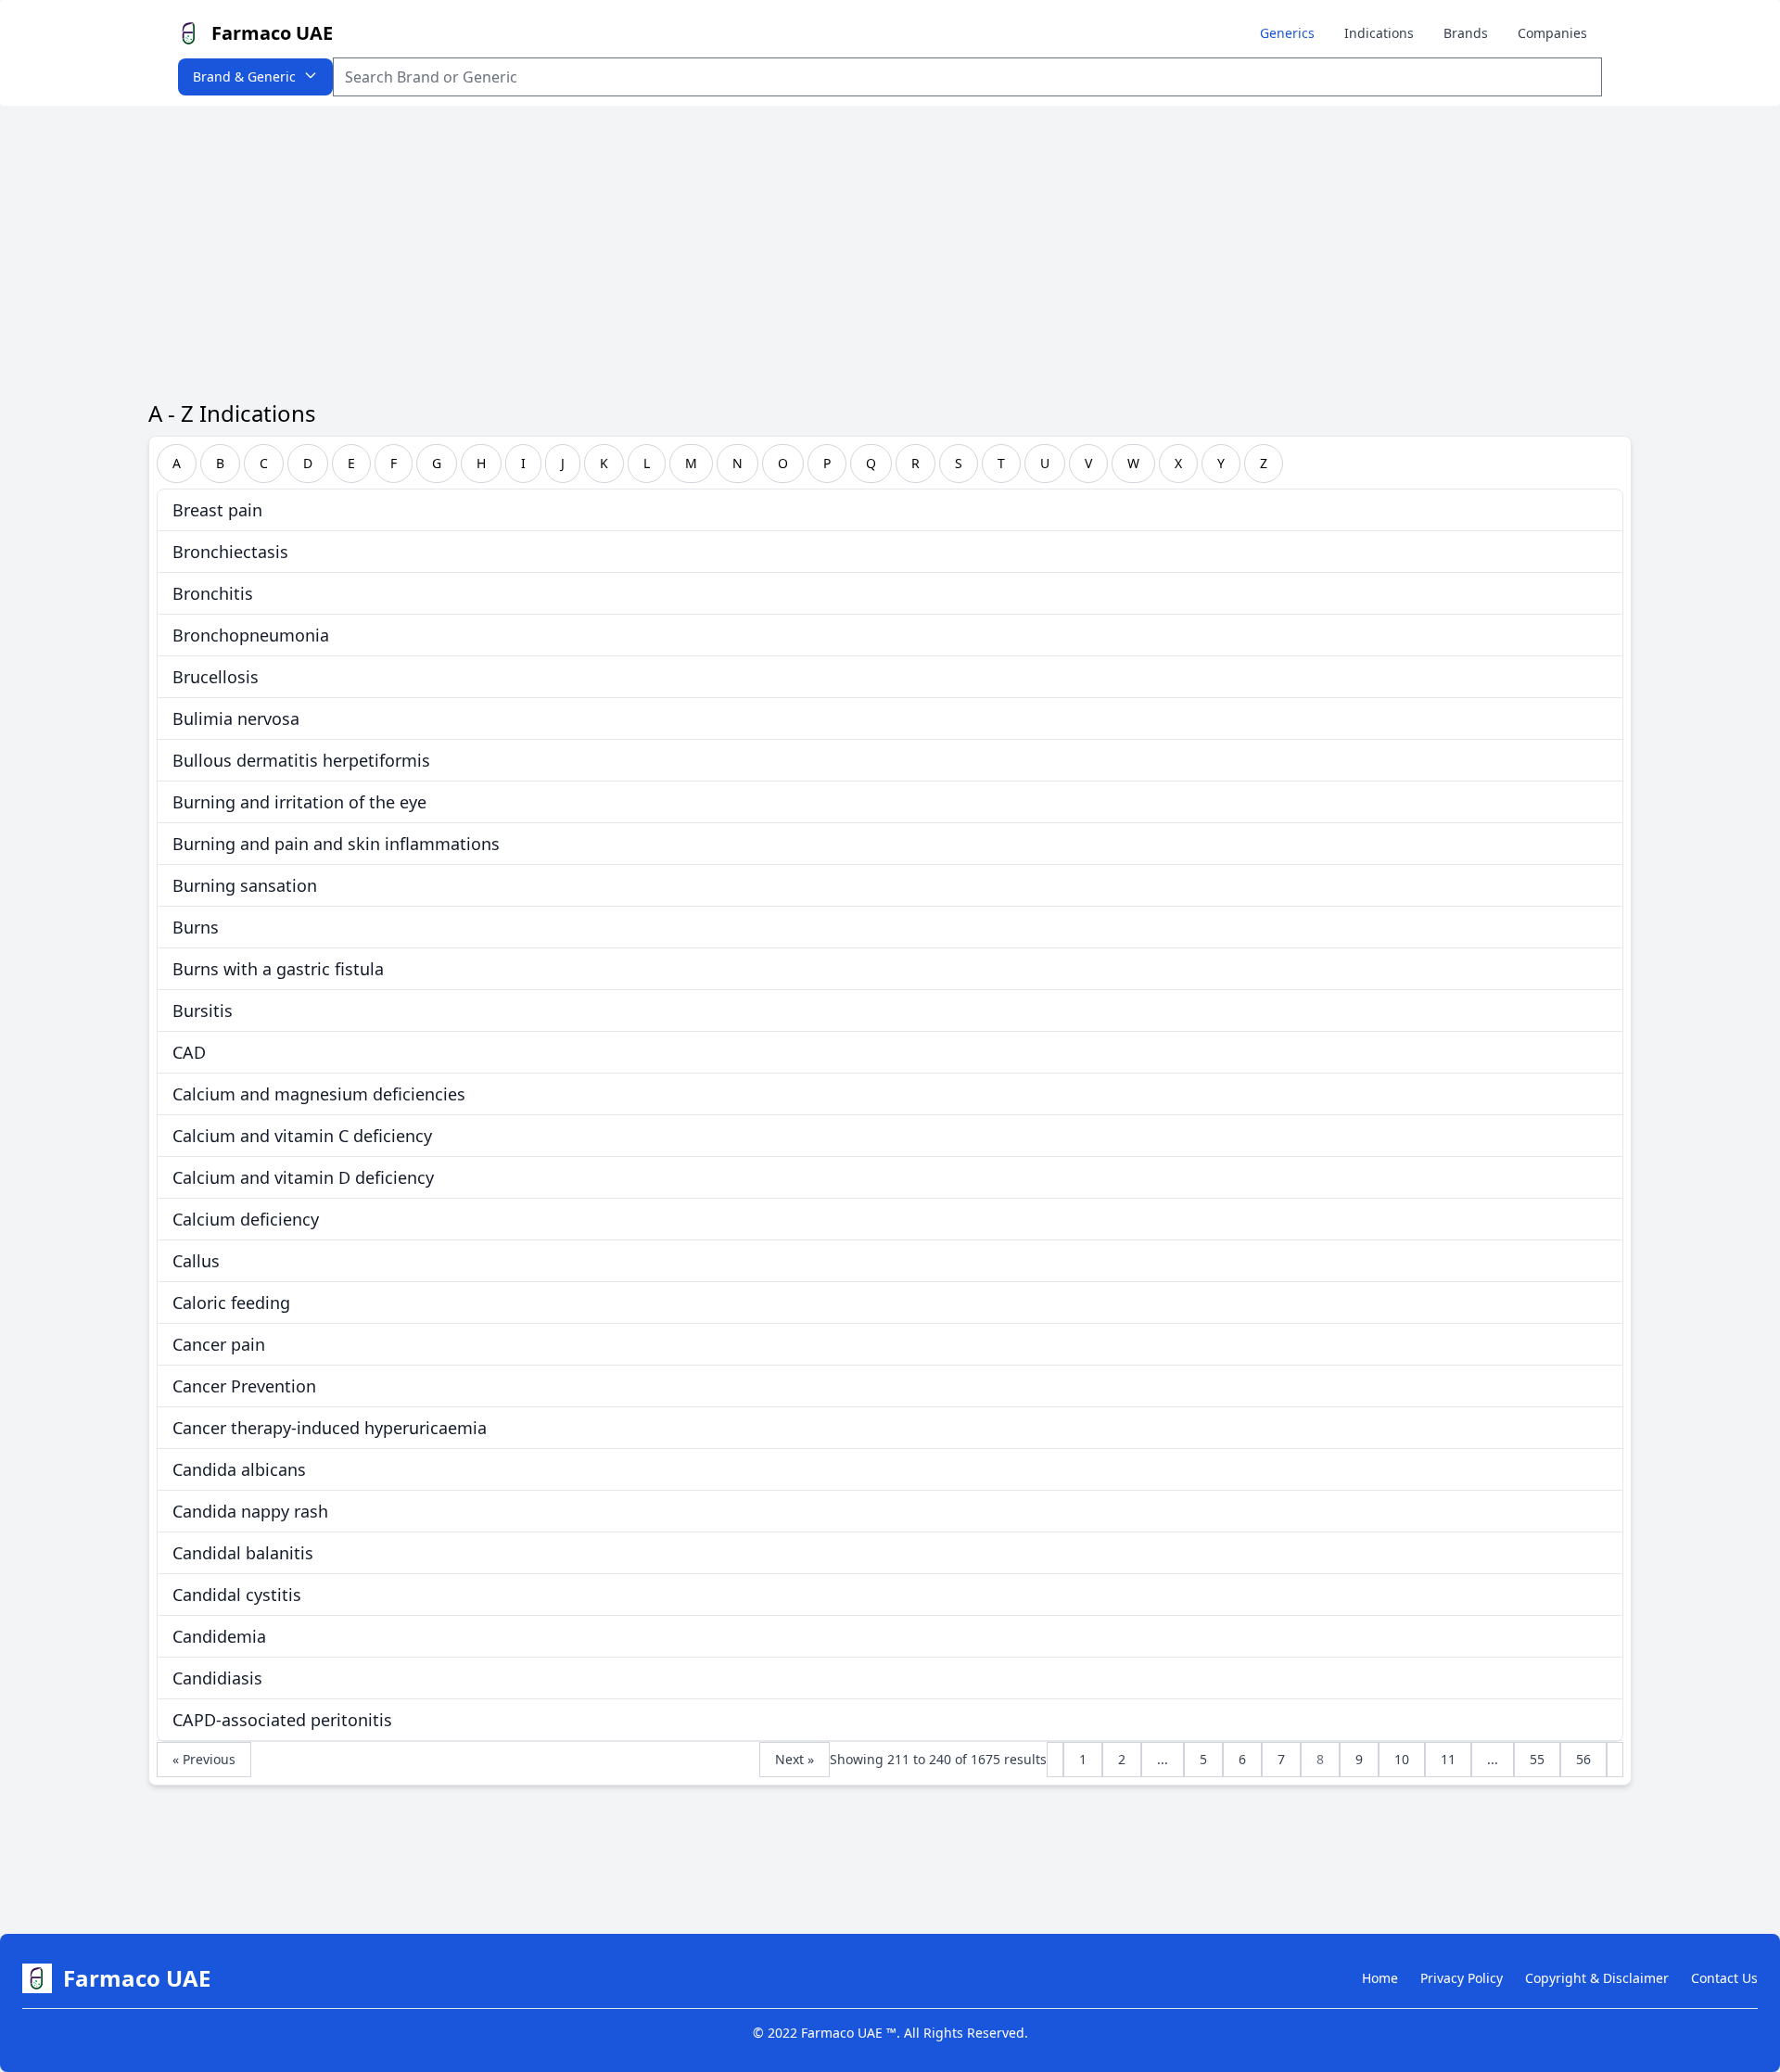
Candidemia (219, 1636)
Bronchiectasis (230, 552)
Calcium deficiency (246, 1219)
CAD (189, 1052)
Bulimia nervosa (236, 718)
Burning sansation (245, 885)
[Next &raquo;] (1615, 1760)
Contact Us (1724, 1978)
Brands (1466, 33)
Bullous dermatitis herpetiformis (301, 760)
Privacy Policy (1462, 1978)
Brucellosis (216, 677)
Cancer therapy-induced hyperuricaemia (330, 1428)
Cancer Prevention (244, 1386)
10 (1402, 1759)
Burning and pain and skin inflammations (336, 844)
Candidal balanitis (243, 1553)
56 (1583, 1759)
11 (1448, 1759)
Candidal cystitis (237, 1595)
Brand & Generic (244, 76)
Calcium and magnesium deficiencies (319, 1094)
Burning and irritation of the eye (299, 802)
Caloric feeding (231, 1303)
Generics (1287, 33)
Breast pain (217, 510)
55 (1537, 1759)
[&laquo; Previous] (1055, 1760)
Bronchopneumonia (251, 635)
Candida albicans (239, 1469)
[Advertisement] (890, 245)
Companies (1552, 33)
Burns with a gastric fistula (278, 969)
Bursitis (203, 1011)
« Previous (204, 1759)
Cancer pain (219, 1344)
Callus (196, 1261)
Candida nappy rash (250, 1511)
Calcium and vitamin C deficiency (302, 1136)
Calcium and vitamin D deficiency (303, 1177)
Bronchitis (213, 593)
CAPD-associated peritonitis (282, 1720)
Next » (795, 1759)
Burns (196, 927)
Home (1380, 1978)
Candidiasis (217, 1678)
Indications (1379, 33)
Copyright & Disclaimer (1597, 1978)
